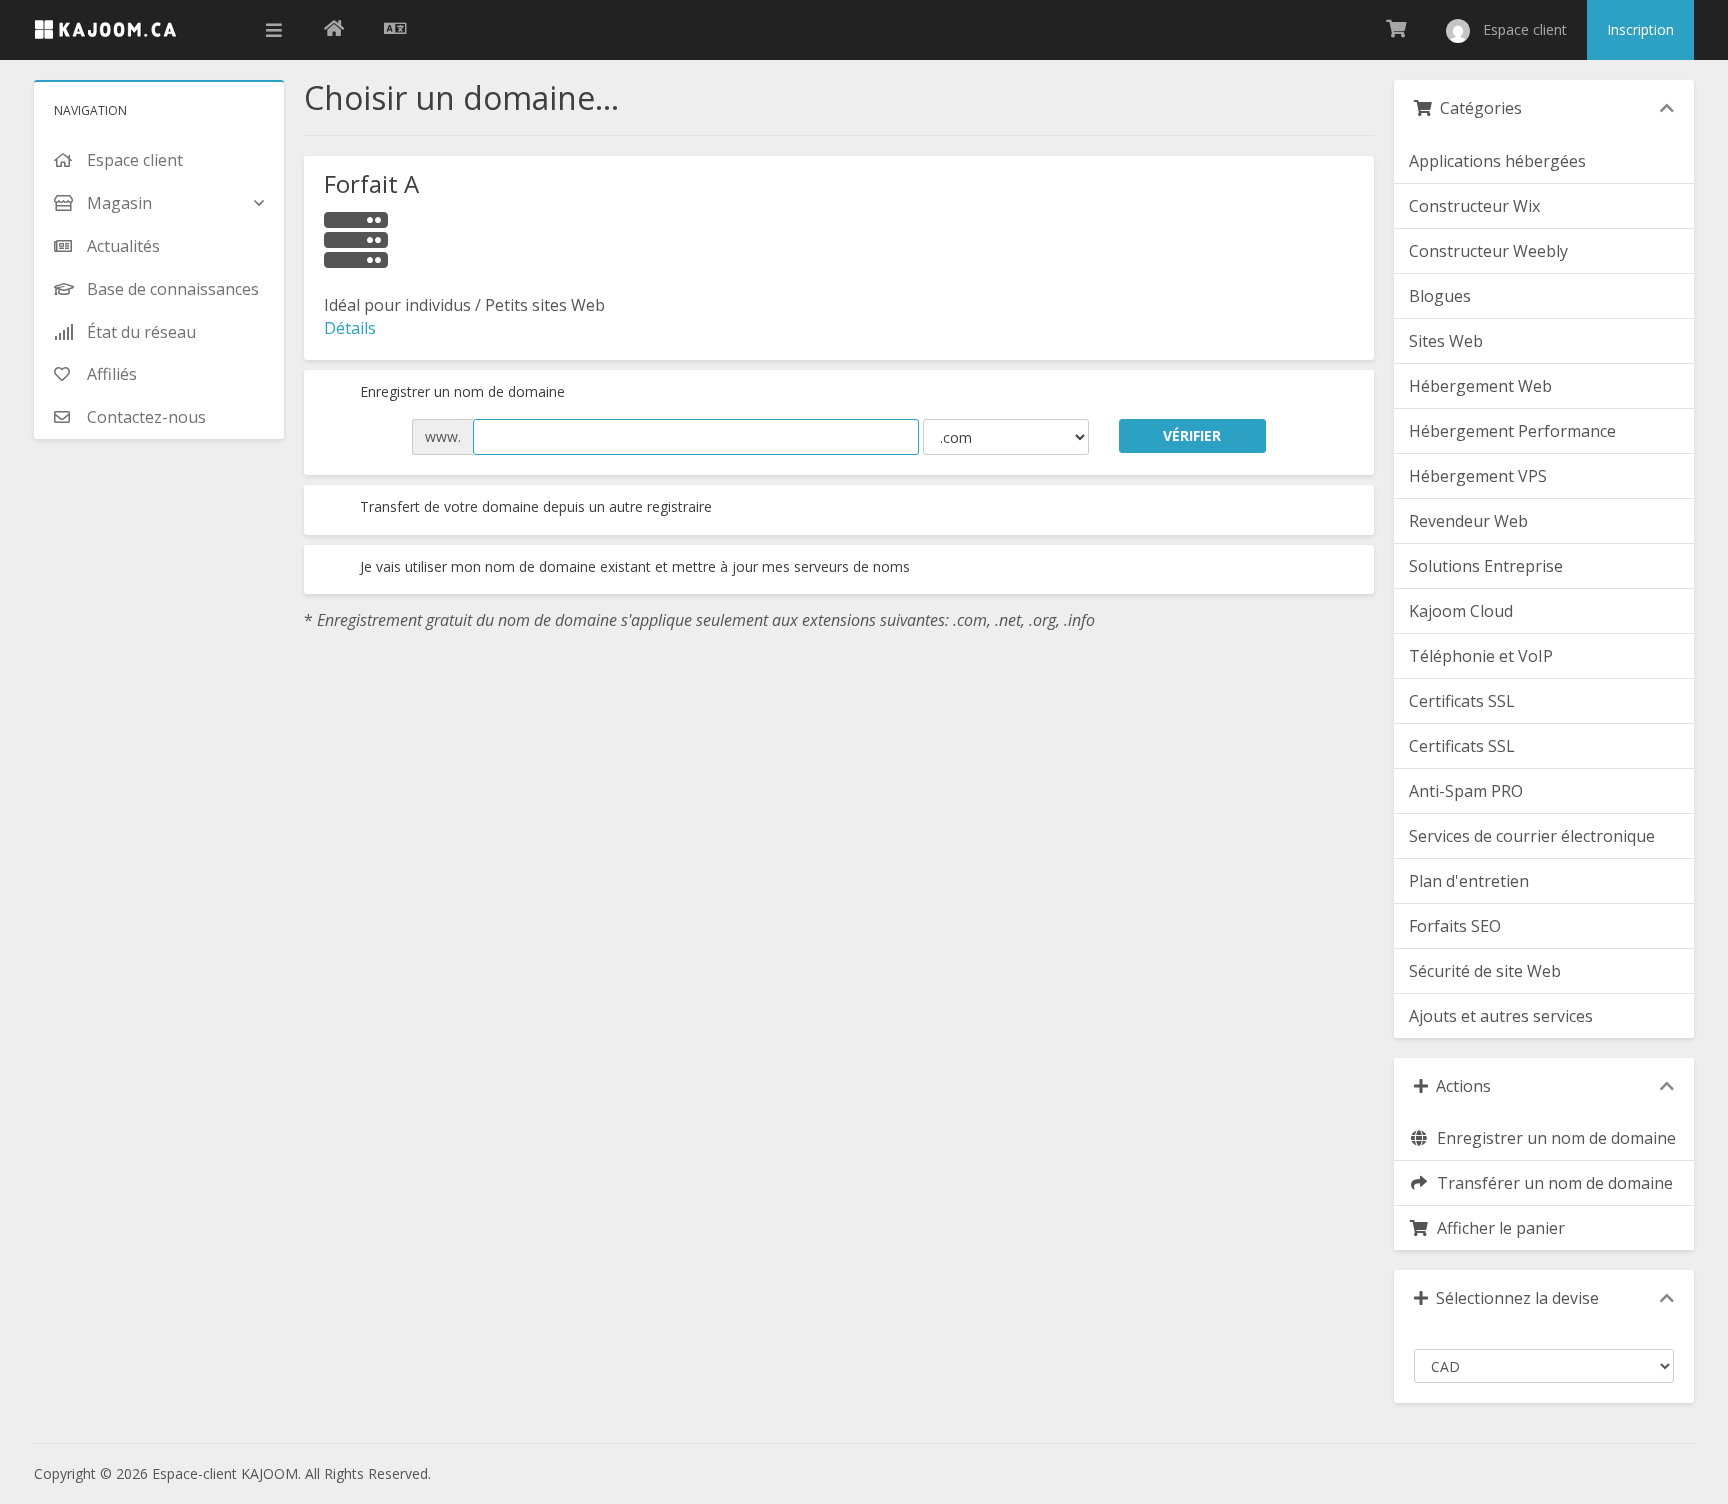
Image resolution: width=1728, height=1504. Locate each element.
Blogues (1440, 296)
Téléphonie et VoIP (1481, 656)
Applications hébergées (1497, 161)
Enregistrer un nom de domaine (460, 391)
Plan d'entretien (1469, 881)
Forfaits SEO (1455, 926)
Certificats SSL (1462, 701)
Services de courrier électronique (1532, 836)
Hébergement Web (1480, 386)
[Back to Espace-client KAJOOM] (334, 30)
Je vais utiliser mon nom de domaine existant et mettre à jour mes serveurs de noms (633, 566)
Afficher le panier (1497, 1228)
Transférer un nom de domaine (1551, 1183)
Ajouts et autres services (1501, 1016)
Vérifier (1192, 435)
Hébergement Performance (1512, 431)
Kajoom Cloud (1461, 611)
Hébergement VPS (1478, 476)
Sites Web (1446, 341)
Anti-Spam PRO (1466, 791)
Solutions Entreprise (1486, 566)
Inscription (1640, 29)
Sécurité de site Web (1485, 971)
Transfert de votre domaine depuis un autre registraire (534, 506)
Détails (350, 328)
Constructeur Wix (1474, 206)
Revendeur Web (1468, 521)
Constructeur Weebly (1488, 251)
